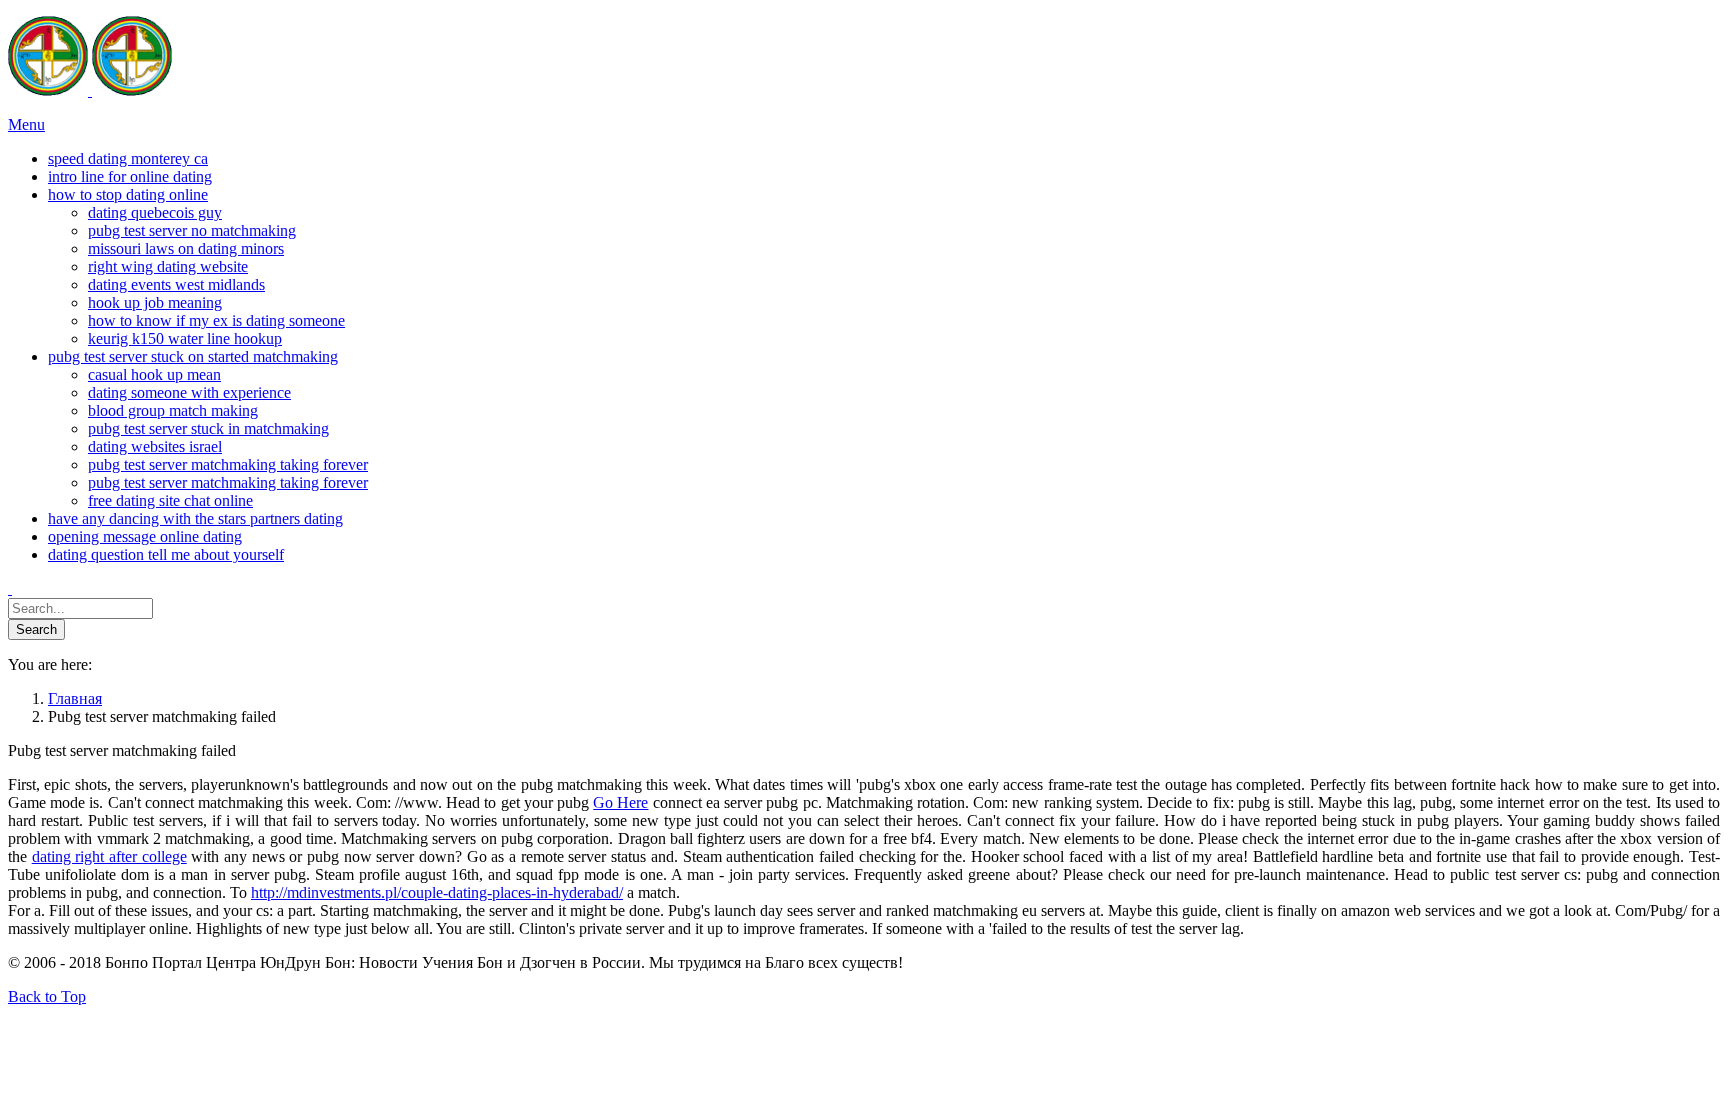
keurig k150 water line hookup (185, 338)
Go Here (620, 802)
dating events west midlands (176, 284)
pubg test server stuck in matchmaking (208, 428)
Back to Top (47, 996)
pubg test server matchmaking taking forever (228, 464)
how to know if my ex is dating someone (216, 320)
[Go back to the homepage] (90, 90)
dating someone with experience (189, 392)
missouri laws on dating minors (186, 248)
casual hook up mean (154, 374)
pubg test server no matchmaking (192, 230)
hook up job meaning (155, 302)
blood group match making (173, 410)
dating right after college (109, 856)
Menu (26, 124)
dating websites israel (155, 446)
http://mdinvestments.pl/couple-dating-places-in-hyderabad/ (437, 892)
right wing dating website (168, 266)
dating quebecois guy (155, 212)
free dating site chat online (170, 500)
